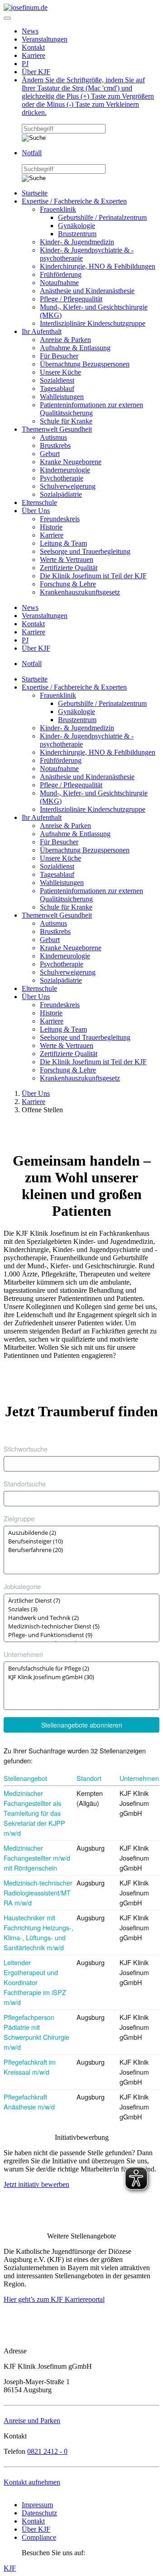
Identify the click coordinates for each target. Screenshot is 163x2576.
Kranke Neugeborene (71, 462)
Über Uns (36, 511)
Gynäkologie (77, 226)
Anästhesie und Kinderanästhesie (87, 291)
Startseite (35, 193)
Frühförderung (61, 274)
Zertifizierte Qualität (69, 568)
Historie (51, 527)
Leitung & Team (63, 543)
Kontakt (33, 47)
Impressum (37, 2505)
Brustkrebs (55, 445)
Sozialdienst (57, 380)
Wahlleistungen (62, 397)
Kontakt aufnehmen (32, 2482)
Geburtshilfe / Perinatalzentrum (102, 217)
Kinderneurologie (65, 470)
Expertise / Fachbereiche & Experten (74, 201)
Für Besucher (59, 356)
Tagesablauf (57, 388)
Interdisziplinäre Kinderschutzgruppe (93, 323)
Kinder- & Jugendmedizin (77, 242)
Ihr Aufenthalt (42, 331)
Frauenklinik (58, 209)
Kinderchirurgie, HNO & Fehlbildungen (98, 266)
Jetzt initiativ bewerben (36, 2184)
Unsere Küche (60, 372)
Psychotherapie (62, 478)
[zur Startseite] (26, 7)
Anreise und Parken (32, 2421)
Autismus (53, 437)
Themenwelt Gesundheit (57, 429)
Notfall (32, 153)
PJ (25, 64)
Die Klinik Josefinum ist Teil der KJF (93, 576)
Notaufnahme (59, 283)
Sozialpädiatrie (61, 494)
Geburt (50, 454)
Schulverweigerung (68, 486)
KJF (10, 2568)
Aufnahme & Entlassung (75, 348)
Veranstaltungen (45, 39)
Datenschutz (39, 2513)
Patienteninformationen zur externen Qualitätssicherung (91, 409)
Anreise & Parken (65, 340)
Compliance (39, 2537)
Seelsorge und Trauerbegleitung (85, 551)
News (30, 31)
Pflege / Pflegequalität (71, 299)
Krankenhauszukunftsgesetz (80, 592)
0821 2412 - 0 (47, 2451)
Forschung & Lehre (68, 584)
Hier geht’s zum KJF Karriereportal (54, 2299)
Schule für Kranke (66, 421)
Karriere (34, 55)
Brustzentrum (77, 234)
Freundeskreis (60, 519)
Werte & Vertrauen (67, 559)
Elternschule (39, 502)
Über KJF (36, 72)
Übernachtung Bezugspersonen (85, 364)
